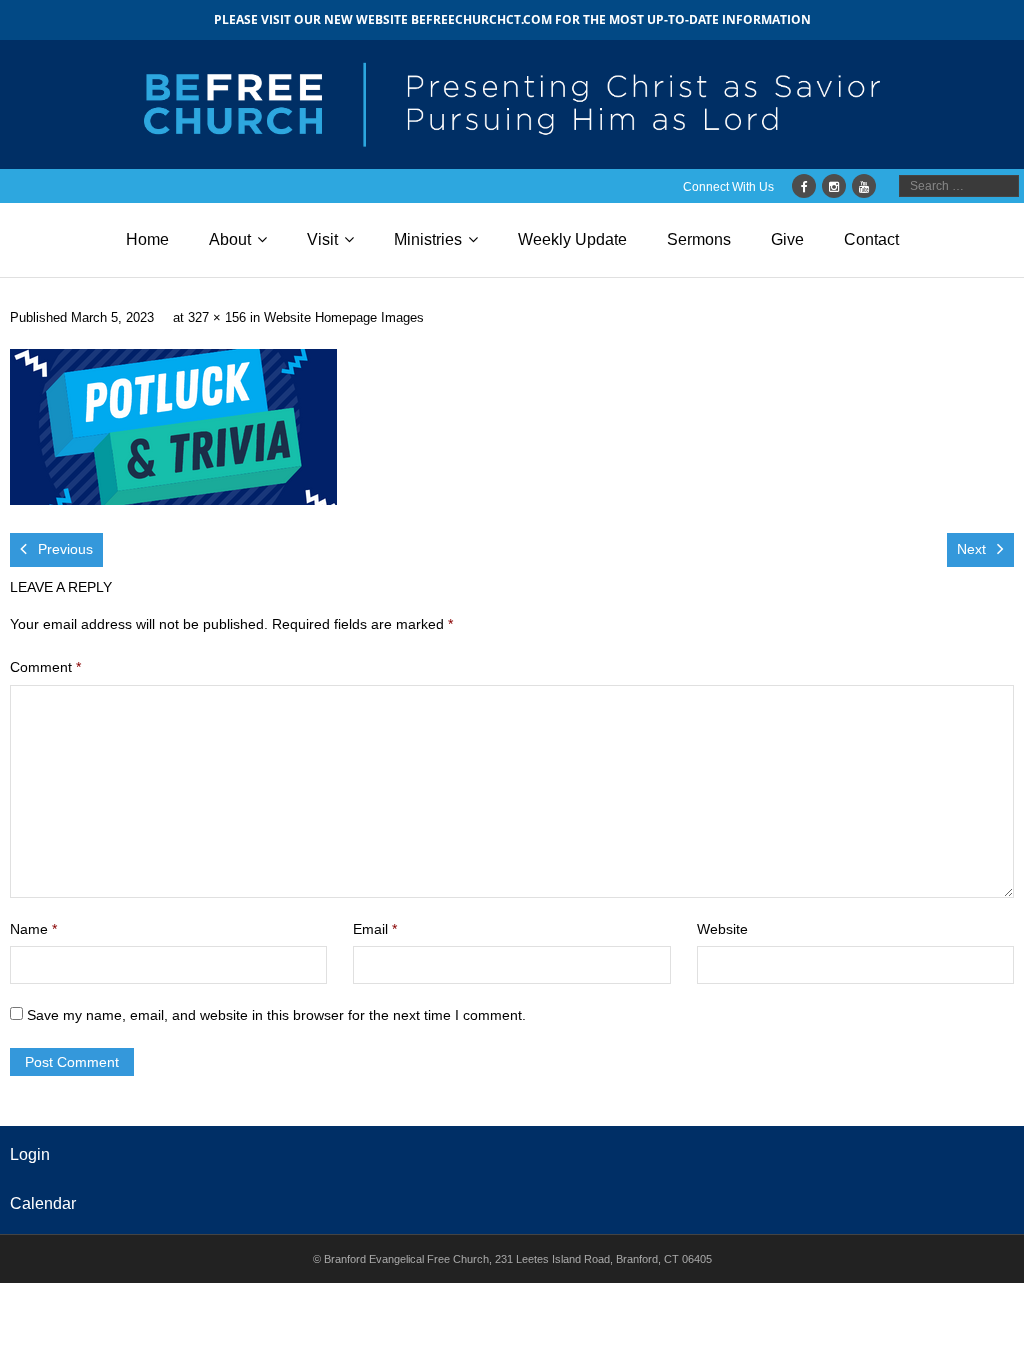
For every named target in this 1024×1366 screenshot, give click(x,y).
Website (722, 929)
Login (30, 1154)
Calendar (43, 1203)
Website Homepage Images (344, 318)
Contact (871, 239)
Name (33, 929)
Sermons (699, 239)
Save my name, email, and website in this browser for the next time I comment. (276, 1015)
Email (375, 929)
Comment (45, 667)
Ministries (428, 239)
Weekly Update (572, 239)
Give (787, 239)
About (230, 239)
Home (147, 239)
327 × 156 (217, 318)
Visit (322, 239)
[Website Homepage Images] (173, 427)
